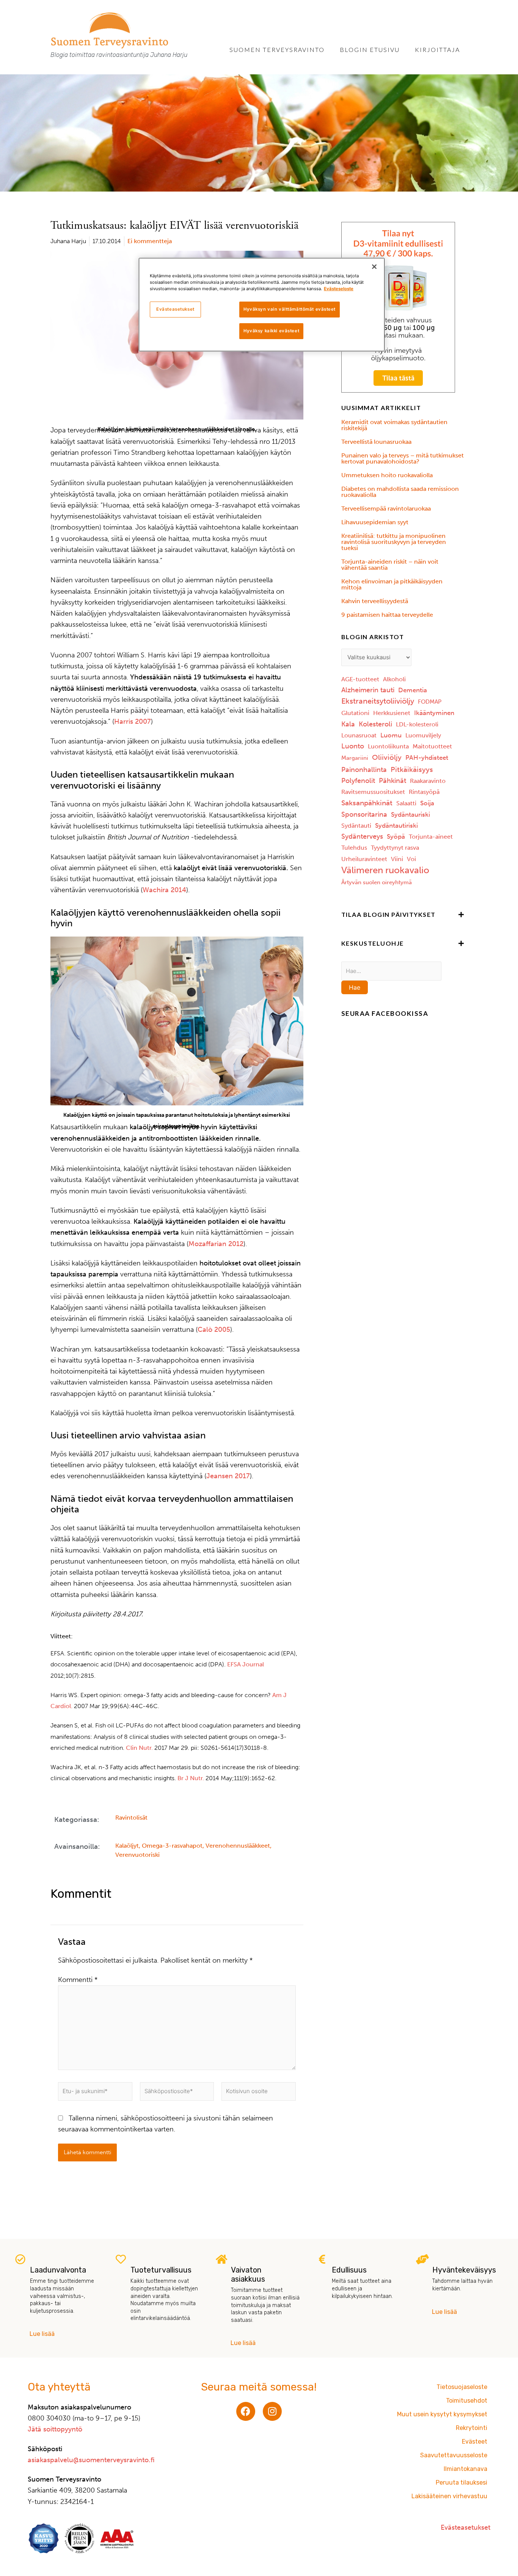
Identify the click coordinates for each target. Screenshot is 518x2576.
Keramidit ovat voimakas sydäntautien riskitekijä (394, 425)
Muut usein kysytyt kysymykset (442, 2414)
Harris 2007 (133, 721)
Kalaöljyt (127, 1846)
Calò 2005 (214, 1330)
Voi (411, 859)
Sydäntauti (356, 826)
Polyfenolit (358, 781)
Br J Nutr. (191, 1778)
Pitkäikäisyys (412, 769)
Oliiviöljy (387, 757)
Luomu (391, 735)
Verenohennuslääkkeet (238, 1846)
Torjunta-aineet (431, 837)
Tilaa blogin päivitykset (388, 914)
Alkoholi (394, 679)
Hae (355, 987)
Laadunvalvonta (58, 2270)
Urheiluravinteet (364, 859)
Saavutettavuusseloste (454, 2455)
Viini (397, 859)
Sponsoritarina (364, 814)
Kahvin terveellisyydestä (375, 601)
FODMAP (430, 702)
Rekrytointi (472, 2428)
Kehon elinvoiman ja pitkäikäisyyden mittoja (392, 584)
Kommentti (78, 1980)
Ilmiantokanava (465, 2469)
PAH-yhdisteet (427, 758)
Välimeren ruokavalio (385, 870)
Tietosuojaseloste (462, 2387)
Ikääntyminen (434, 713)
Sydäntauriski (410, 814)
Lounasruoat (359, 735)
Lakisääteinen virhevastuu (449, 2496)
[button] (403, 915)
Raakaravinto (428, 781)
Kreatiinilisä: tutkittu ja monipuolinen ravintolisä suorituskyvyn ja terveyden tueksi (394, 542)
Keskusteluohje (373, 943)
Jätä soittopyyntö (55, 2429)
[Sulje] (374, 267)
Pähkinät (392, 781)
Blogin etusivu (370, 50)
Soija (427, 803)
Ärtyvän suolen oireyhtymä (377, 882)
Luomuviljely (423, 735)
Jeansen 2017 (228, 1476)
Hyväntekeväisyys (464, 2270)
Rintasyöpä (424, 792)
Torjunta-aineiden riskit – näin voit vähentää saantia (390, 565)
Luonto (353, 746)
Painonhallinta (364, 770)
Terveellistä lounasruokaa (376, 442)
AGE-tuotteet (360, 679)
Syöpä (396, 836)
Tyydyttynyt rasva (395, 848)
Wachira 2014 (164, 890)
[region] (262, 305)
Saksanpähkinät (367, 803)
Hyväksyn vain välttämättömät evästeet (290, 309)
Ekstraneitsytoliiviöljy (378, 701)
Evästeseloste (339, 289)
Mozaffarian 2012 (216, 1244)
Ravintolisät (131, 1818)
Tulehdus (354, 848)
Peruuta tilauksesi (461, 2482)
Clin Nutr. (139, 1748)
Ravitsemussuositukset (373, 792)
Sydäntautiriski (396, 825)
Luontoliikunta (388, 746)
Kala (348, 724)
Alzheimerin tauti (368, 690)
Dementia (413, 690)
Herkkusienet (392, 713)
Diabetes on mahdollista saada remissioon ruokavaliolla (400, 492)
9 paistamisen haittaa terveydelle (387, 615)
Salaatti (406, 803)
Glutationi (355, 713)
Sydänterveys (362, 836)
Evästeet (475, 2442)
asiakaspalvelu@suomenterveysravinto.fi (91, 2460)
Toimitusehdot (467, 2401)
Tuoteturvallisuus (161, 2270)
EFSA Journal (246, 1664)
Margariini (355, 758)
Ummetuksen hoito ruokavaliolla (387, 475)
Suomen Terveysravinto (277, 50)
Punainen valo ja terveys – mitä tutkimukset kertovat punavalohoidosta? (403, 458)
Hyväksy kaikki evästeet (271, 331)
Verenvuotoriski (137, 1855)
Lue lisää (42, 2334)
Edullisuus (349, 2270)
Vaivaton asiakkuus (248, 2274)
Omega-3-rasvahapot (172, 1846)
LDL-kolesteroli (417, 724)
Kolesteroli (375, 724)
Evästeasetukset (175, 309)
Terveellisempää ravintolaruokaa (386, 508)
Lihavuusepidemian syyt (375, 522)
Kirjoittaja (437, 50)
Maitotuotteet (432, 746)
